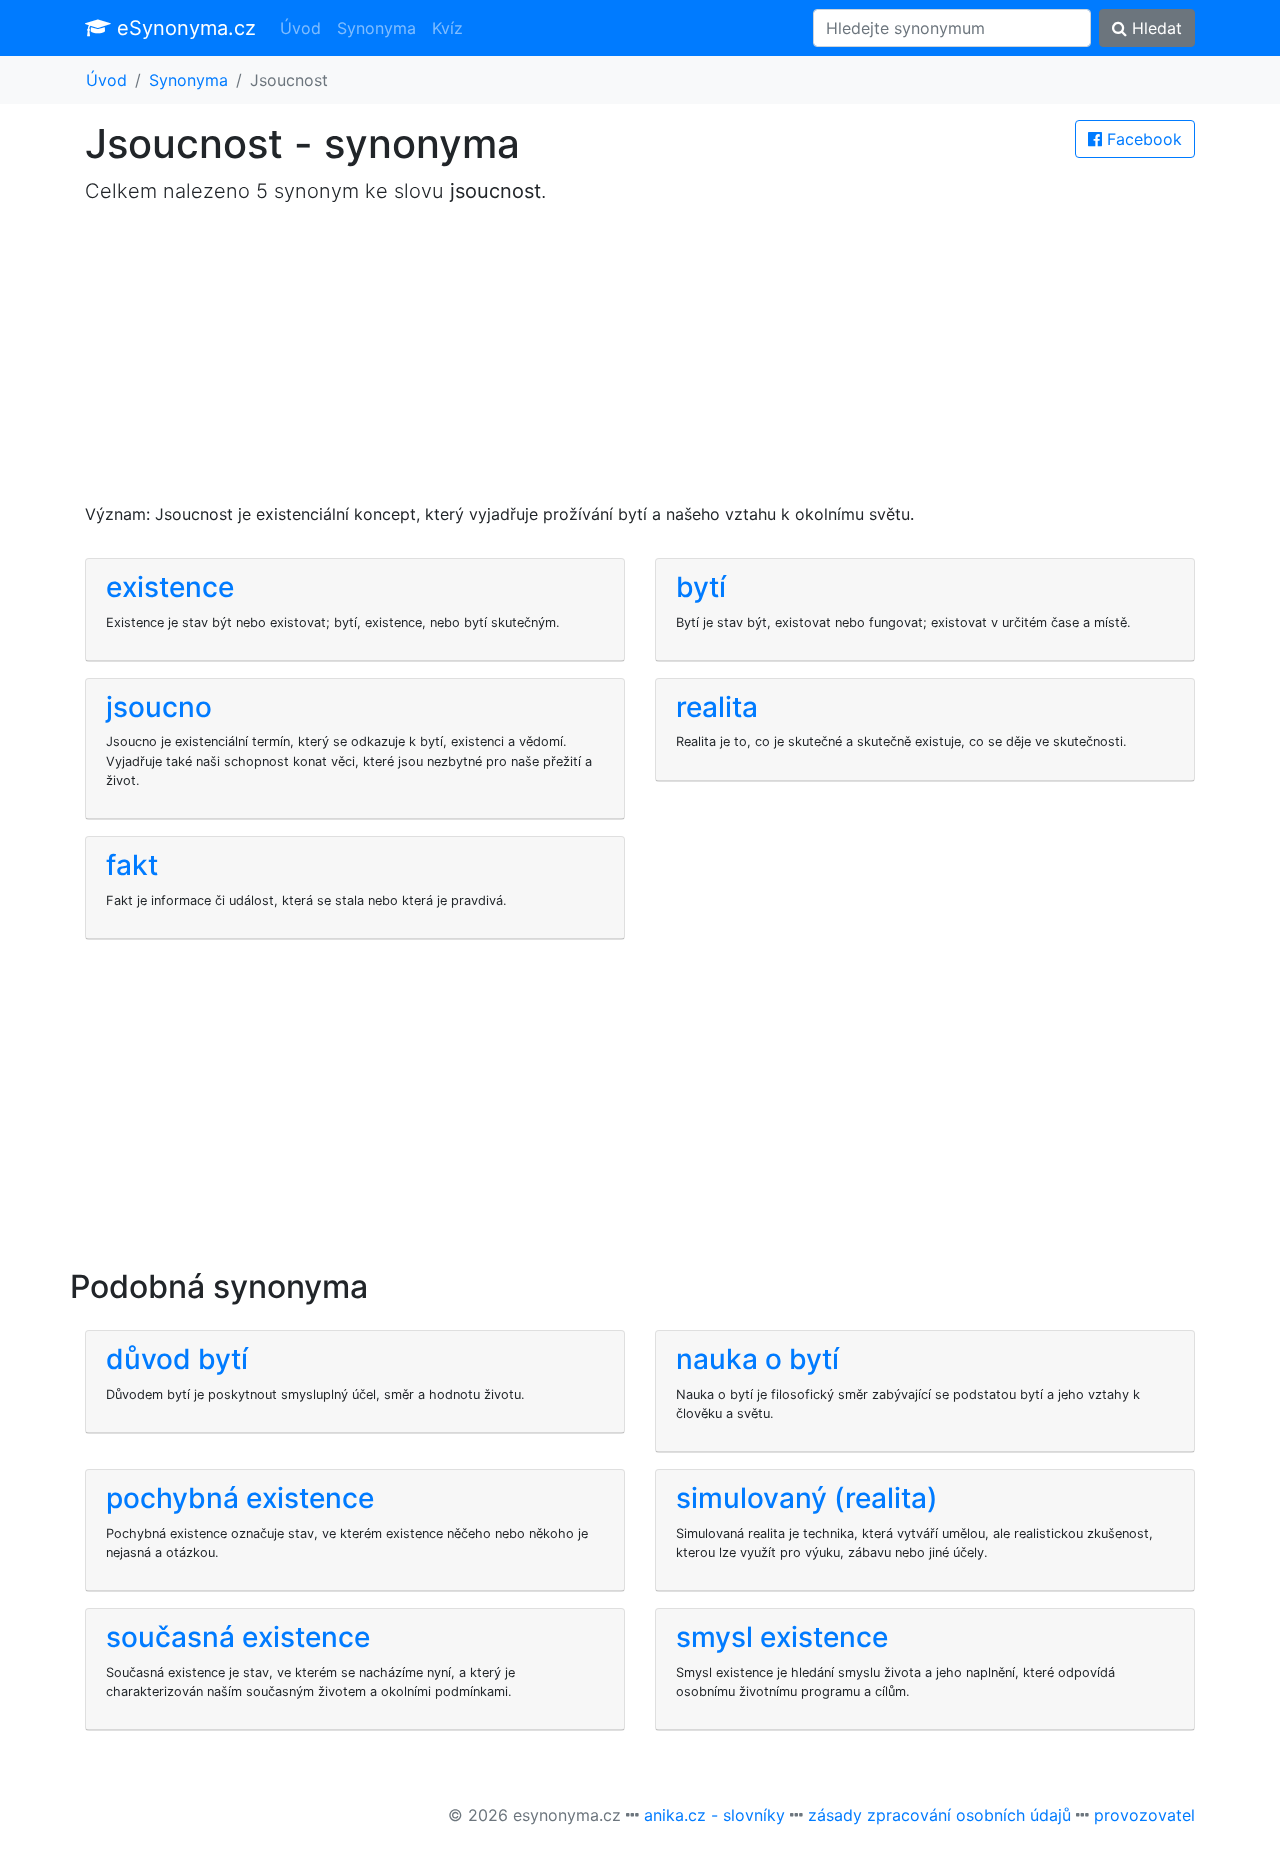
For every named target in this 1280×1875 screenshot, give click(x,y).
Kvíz (447, 28)
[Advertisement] (640, 362)
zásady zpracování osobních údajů (939, 1815)
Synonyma (376, 28)
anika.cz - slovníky (714, 1815)
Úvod (300, 28)
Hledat (1154, 28)
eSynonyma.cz (183, 28)
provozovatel (1144, 1815)
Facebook (1142, 139)
